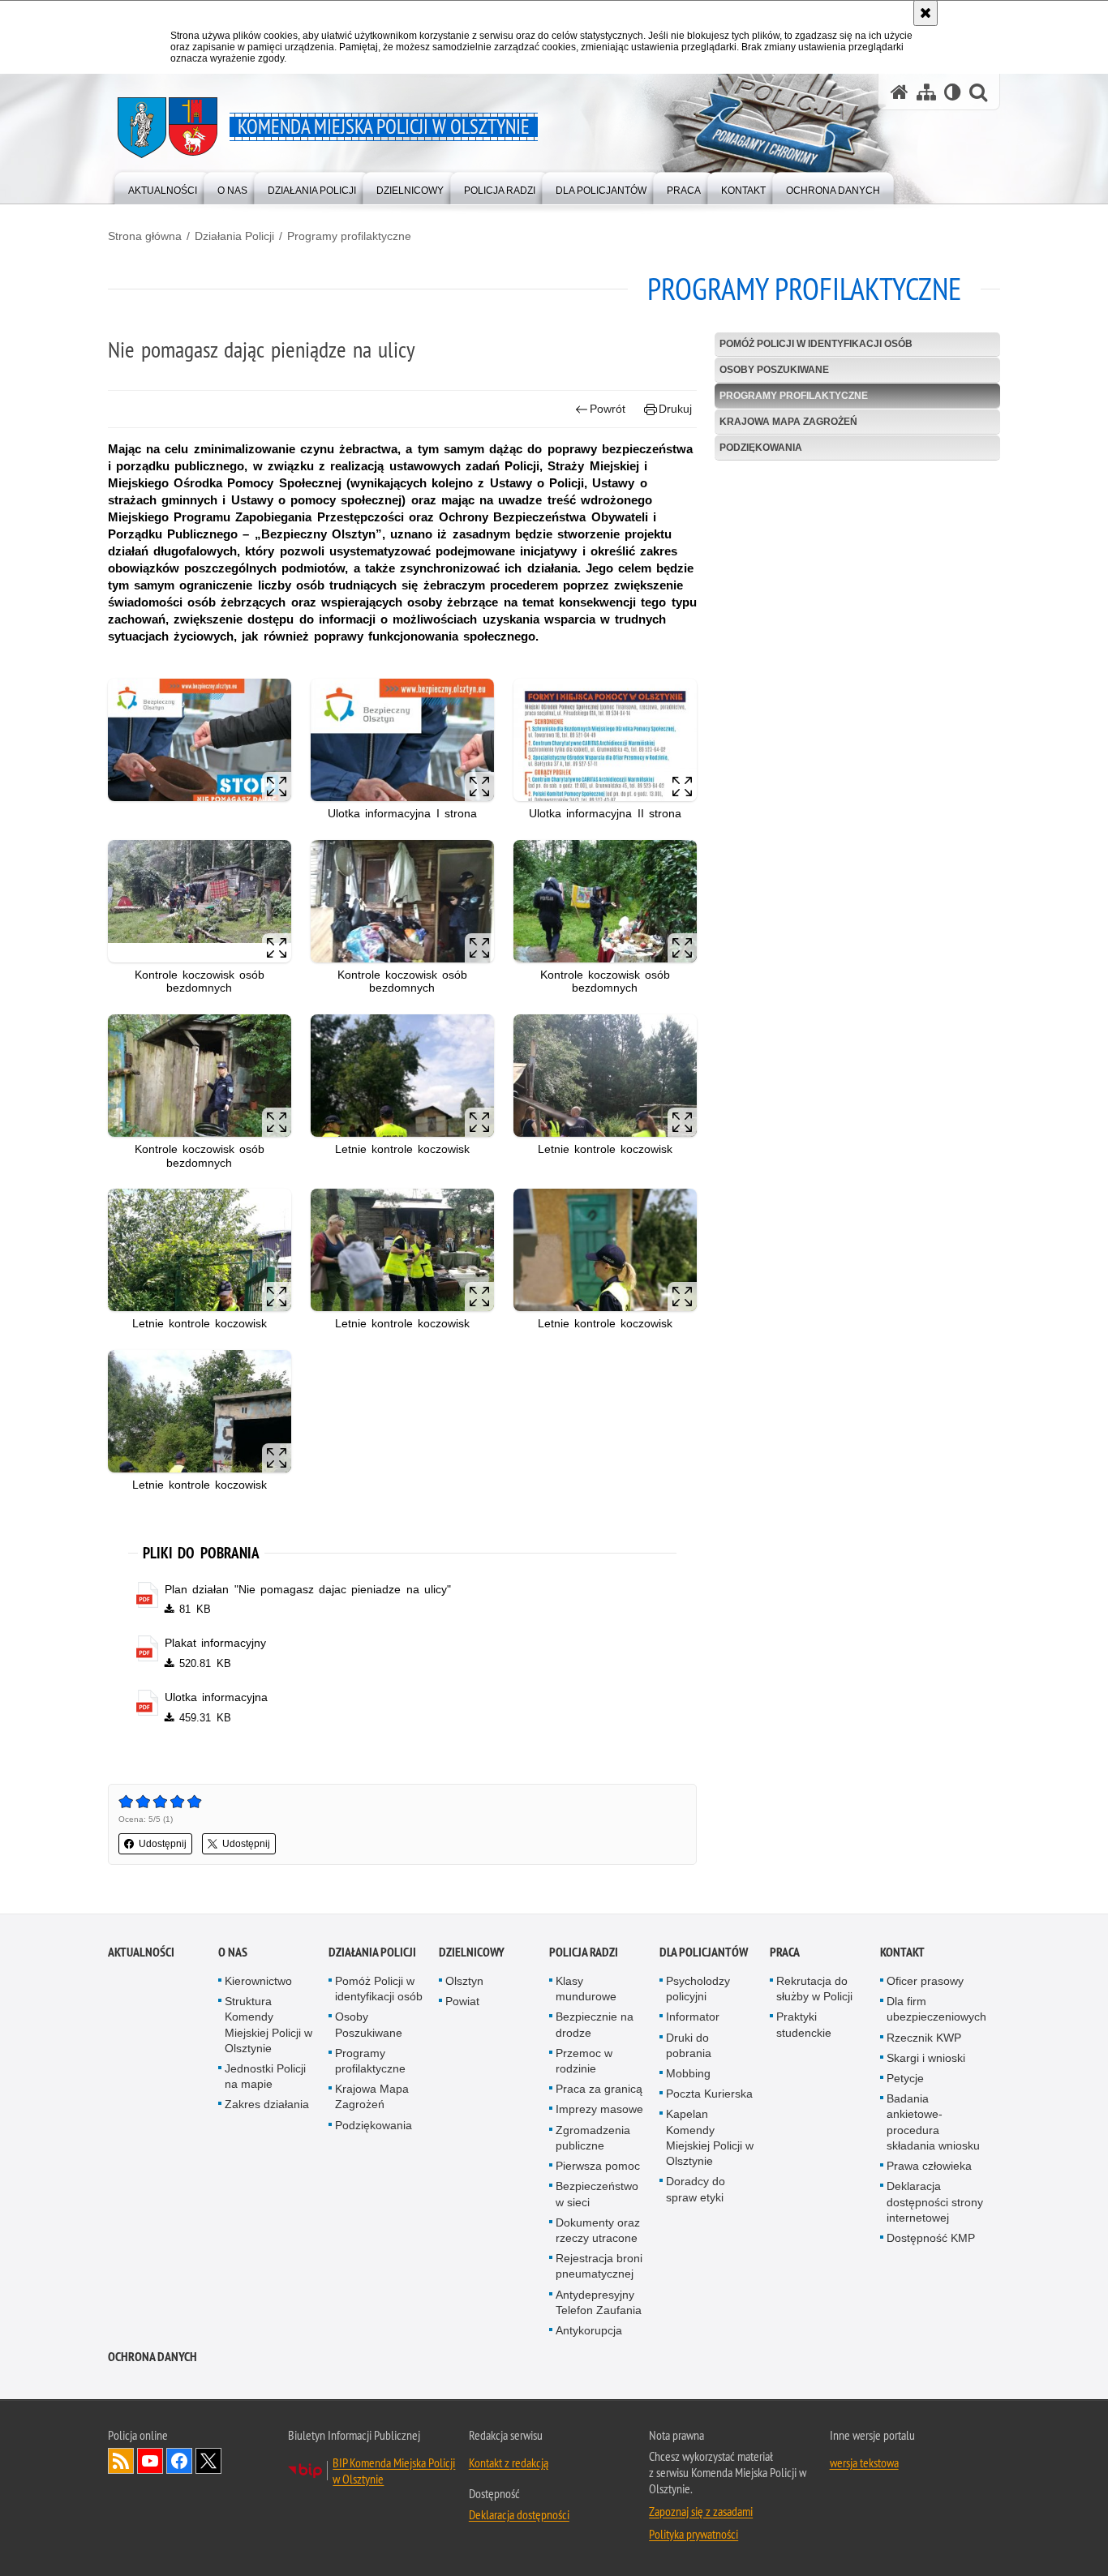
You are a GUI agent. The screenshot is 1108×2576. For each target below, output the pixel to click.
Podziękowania (761, 448)
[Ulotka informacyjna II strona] (605, 740)
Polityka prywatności (694, 2534)
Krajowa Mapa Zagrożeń (788, 422)
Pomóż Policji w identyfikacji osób (816, 344)
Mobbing (688, 2073)
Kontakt (902, 1952)
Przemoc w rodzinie (584, 2061)
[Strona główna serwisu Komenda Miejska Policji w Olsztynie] (900, 92)
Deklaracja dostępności (519, 2514)
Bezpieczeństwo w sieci (597, 2194)
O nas (233, 1952)
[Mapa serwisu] (926, 92)
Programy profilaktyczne (349, 236)
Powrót (608, 409)
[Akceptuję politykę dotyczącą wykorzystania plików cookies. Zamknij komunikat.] (925, 13)
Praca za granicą (599, 2089)
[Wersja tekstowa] (953, 92)
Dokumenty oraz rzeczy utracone (598, 2230)
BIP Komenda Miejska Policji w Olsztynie (394, 2471)
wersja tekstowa (864, 2462)
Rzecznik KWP (924, 2038)
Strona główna (145, 236)
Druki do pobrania (689, 2045)
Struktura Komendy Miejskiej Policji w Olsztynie (268, 2025)
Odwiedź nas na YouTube (150, 2461)
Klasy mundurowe (586, 1989)
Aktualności (141, 1952)
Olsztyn (464, 1981)
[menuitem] (163, 187)
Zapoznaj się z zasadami (701, 2511)
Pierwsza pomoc (598, 2166)
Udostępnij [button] (163, 1844)
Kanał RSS (121, 2461)
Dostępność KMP (931, 2238)
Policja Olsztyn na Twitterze (208, 2461)
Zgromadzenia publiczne (593, 2138)
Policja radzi (584, 1952)
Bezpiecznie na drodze (595, 2024)
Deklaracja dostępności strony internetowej (935, 2201)
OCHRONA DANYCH (152, 2357)
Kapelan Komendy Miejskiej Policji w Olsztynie (710, 2137)
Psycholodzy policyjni (698, 1989)
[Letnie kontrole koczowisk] (402, 1076)
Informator (693, 2017)
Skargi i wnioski (926, 2058)
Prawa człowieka (929, 2166)
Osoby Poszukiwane (774, 370)
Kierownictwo (258, 1981)
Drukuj (675, 409)
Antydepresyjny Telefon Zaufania (599, 2302)
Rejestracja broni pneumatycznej (599, 2266)
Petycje (905, 2078)
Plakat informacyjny (215, 1643)
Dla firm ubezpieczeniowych (936, 2009)
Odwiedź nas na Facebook (179, 2461)
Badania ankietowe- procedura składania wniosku (933, 2122)
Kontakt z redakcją (509, 2462)
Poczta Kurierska (709, 2094)
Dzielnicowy (472, 1952)
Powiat (462, 2001)
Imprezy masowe (599, 2109)
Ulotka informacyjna (216, 1697)
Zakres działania (267, 2104)
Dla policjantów (704, 1952)
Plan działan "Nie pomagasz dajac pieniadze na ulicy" (308, 1589)
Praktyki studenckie (804, 2024)
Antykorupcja (589, 2330)
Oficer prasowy (925, 1981)
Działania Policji (234, 236)
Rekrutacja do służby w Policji (814, 1989)
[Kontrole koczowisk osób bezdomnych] (200, 901)
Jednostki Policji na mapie (265, 2076)
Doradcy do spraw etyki (696, 2189)
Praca (785, 1952)
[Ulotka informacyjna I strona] (402, 740)
